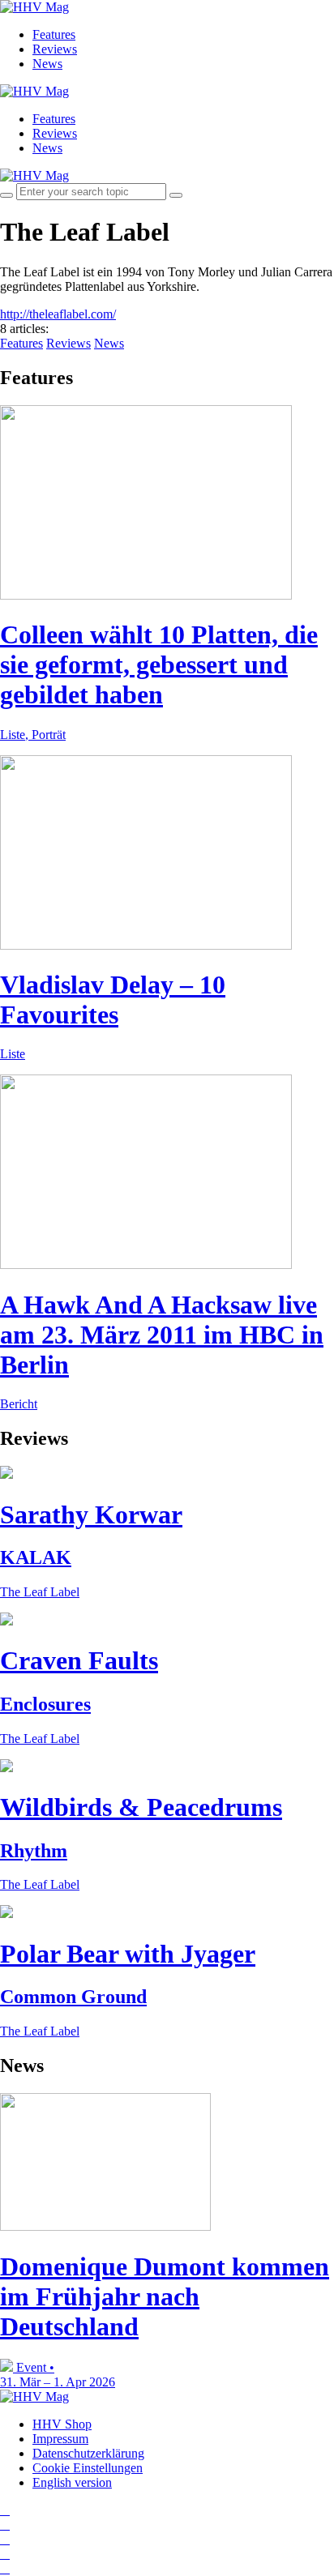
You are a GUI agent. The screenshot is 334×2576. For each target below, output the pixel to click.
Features (54, 34)
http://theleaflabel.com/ (58, 314)
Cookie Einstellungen (88, 2468)
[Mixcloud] (5, 2554)
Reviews (55, 49)
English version (72, 2482)
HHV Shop (62, 2424)
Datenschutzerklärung (88, 2453)
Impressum (60, 2439)
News (47, 64)
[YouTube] (5, 2539)
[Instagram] (5, 2510)
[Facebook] (5, 2525)
